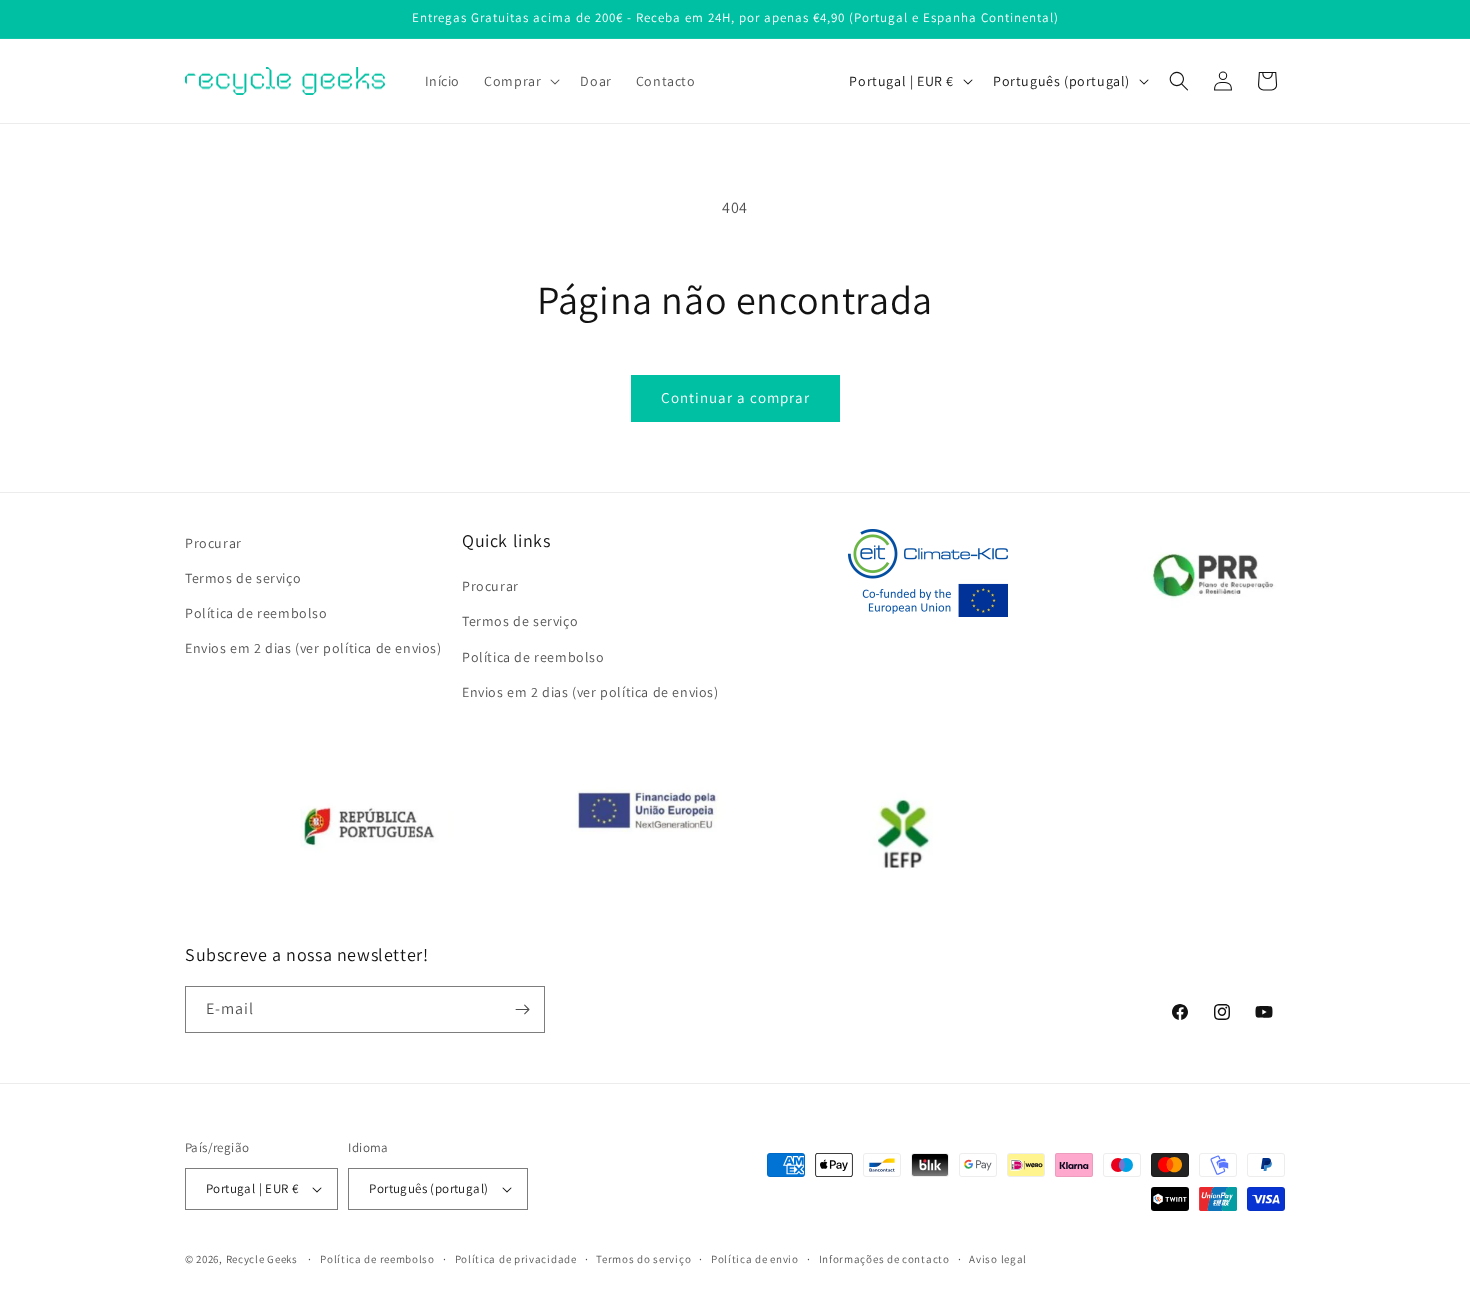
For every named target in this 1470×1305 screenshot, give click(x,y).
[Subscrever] (522, 1009)
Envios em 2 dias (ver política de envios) (313, 648)
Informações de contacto (884, 1259)
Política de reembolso (256, 613)
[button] (520, 81)
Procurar (213, 543)
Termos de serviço (243, 578)
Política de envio (755, 1259)
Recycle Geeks (262, 1259)
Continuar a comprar (735, 397)
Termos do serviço (643, 1259)
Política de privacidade (516, 1259)
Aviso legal (998, 1259)
